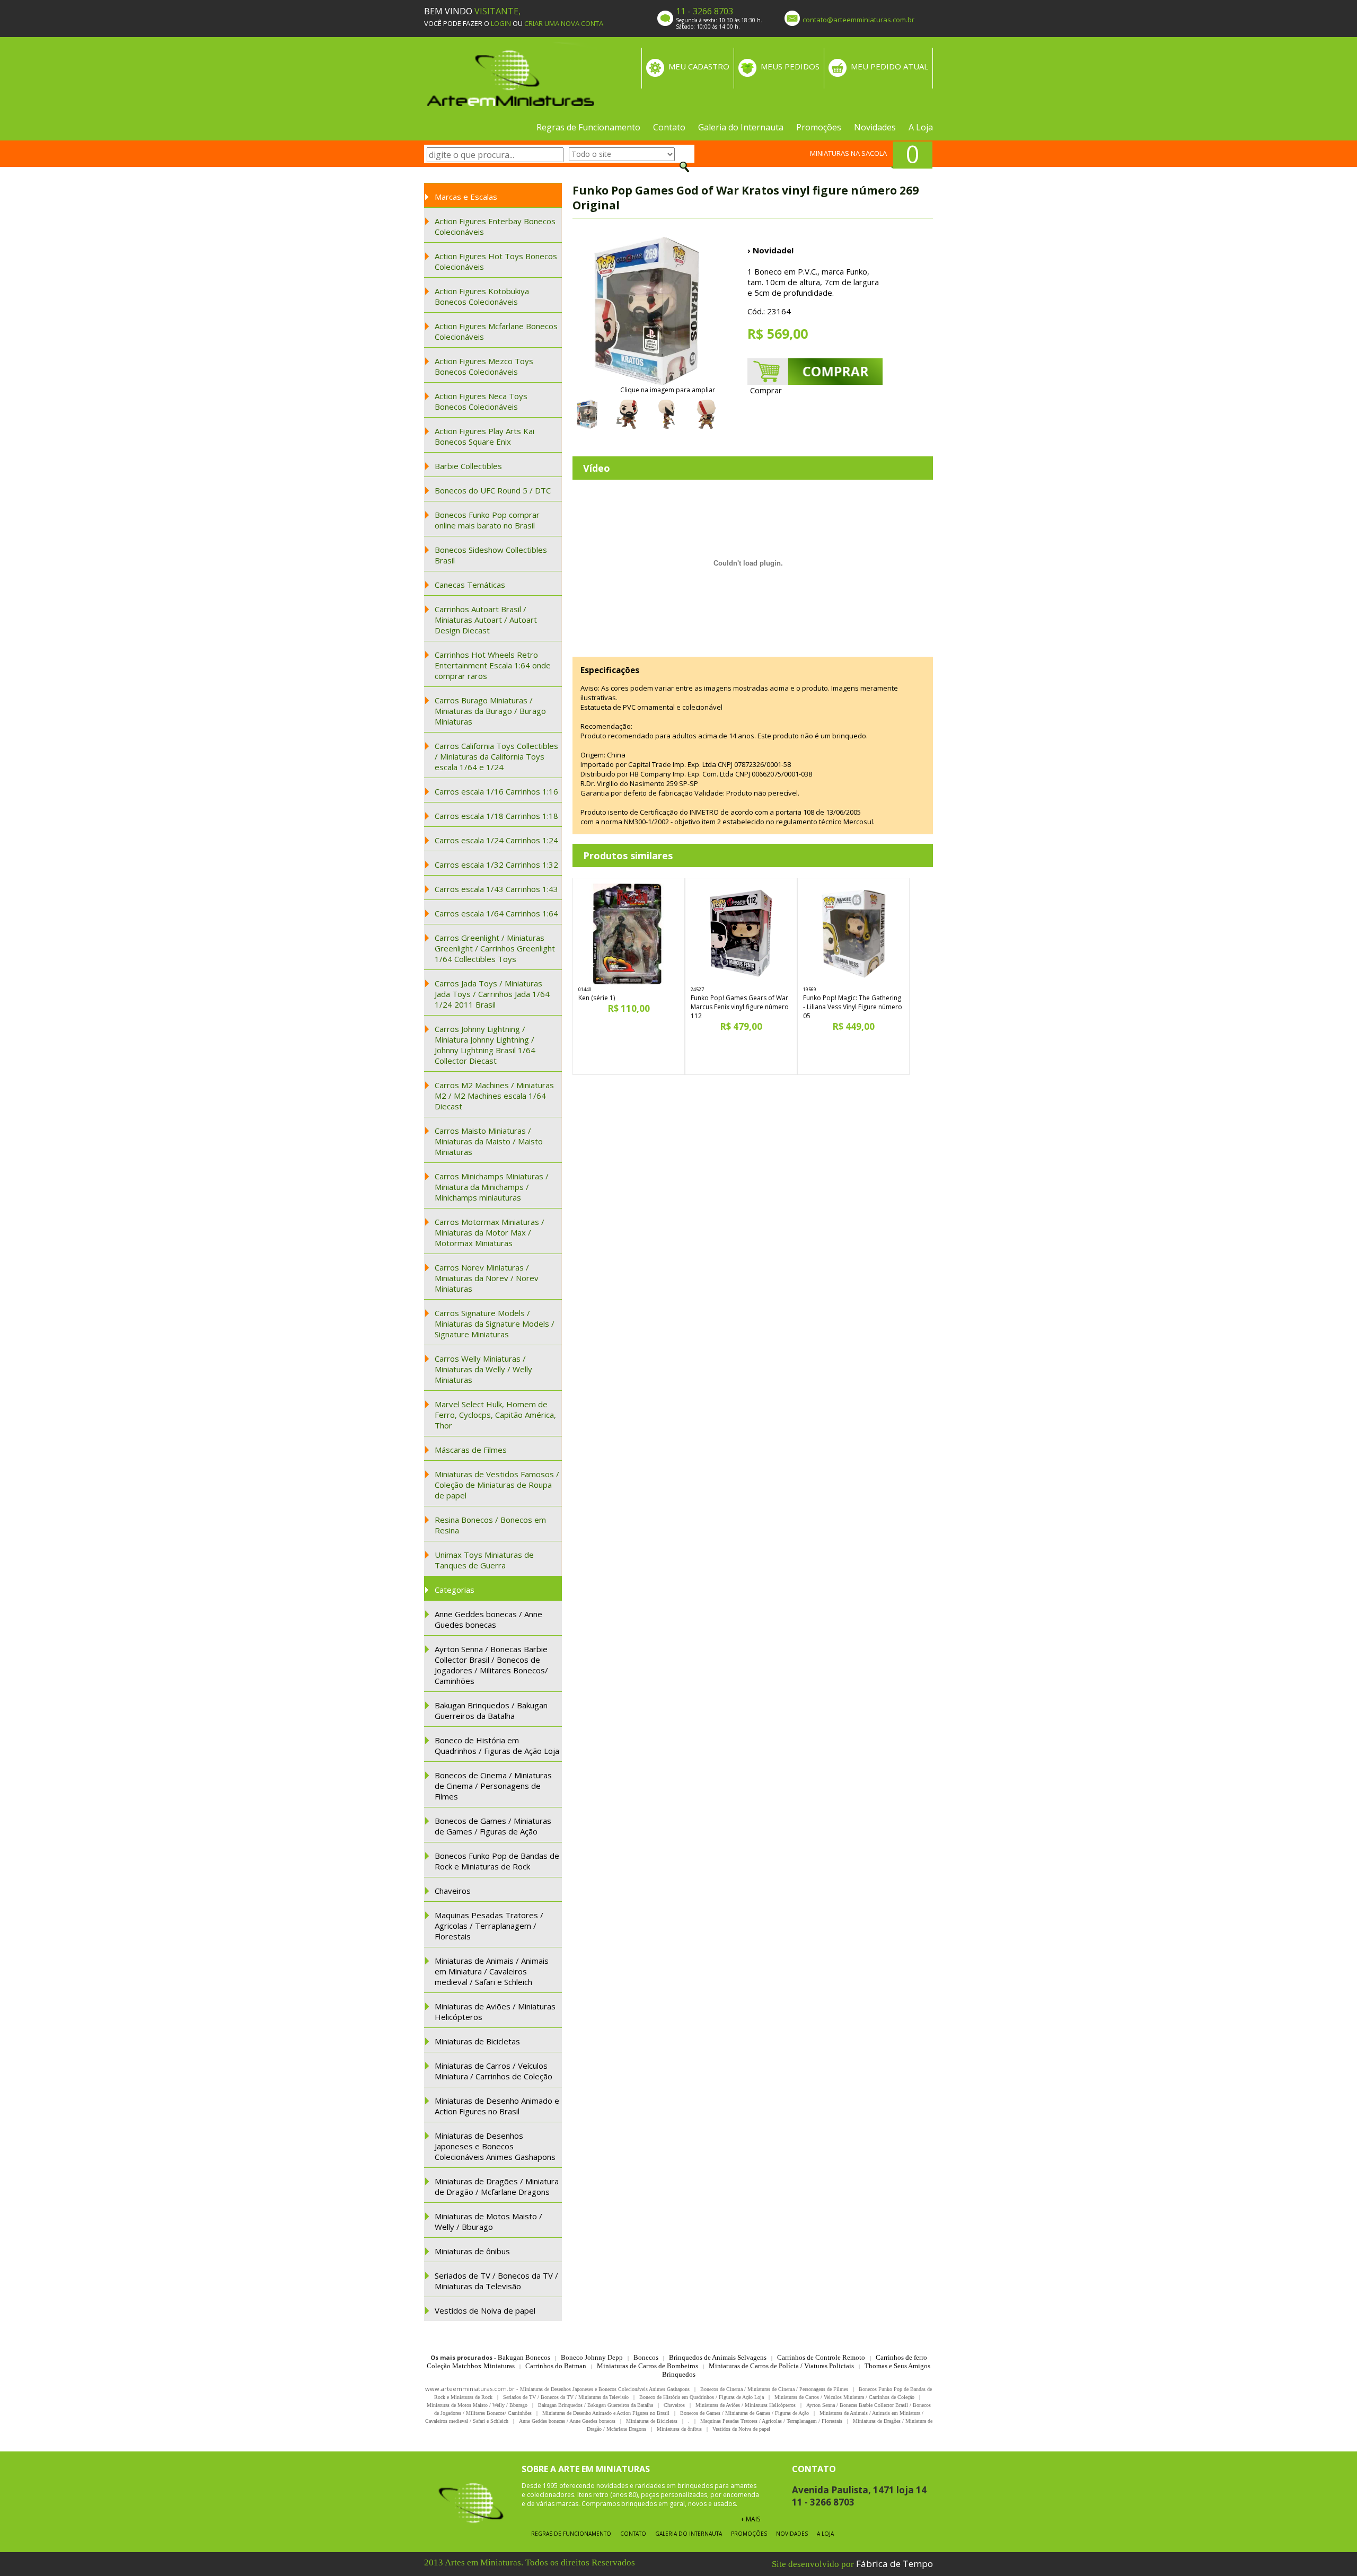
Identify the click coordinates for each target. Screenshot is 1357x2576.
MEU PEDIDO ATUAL (889, 66)
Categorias (455, 1590)
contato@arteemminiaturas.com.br (858, 20)
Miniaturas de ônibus (472, 2251)
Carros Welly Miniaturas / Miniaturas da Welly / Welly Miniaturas (483, 1369)
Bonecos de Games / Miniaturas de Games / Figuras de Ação (493, 1826)
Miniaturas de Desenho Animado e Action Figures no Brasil (497, 2106)
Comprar (766, 390)
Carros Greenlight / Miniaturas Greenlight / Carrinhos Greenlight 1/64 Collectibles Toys (495, 948)
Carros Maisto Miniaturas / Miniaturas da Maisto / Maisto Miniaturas (489, 1141)
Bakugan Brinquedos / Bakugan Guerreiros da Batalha (491, 1710)
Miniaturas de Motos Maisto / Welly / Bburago (488, 2221)
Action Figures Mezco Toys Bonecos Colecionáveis (484, 366)
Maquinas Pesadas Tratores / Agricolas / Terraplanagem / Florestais (489, 1926)
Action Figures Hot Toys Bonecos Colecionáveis (496, 261)
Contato (669, 127)
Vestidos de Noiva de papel (485, 2310)
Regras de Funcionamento (588, 127)
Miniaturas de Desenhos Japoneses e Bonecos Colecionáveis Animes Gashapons (495, 2146)
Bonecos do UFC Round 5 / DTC (493, 490)
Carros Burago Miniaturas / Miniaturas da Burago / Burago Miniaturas (490, 711)
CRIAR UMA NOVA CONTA (564, 23)
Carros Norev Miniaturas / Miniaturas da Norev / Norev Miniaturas (487, 1278)
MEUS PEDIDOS (790, 66)
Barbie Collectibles (468, 466)
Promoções (819, 127)
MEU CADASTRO (699, 66)
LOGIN (501, 23)
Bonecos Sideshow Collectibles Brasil (491, 555)
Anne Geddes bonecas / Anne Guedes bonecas (488, 1619)
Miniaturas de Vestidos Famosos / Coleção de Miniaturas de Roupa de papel (497, 1485)
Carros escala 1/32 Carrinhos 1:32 (496, 864)
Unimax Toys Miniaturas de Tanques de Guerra (484, 1560)
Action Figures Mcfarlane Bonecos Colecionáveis (496, 331)
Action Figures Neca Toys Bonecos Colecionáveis (481, 401)
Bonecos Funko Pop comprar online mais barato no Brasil (487, 520)
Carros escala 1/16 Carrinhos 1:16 (496, 791)
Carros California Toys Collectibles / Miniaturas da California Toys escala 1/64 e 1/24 (496, 756)
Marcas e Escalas (466, 197)
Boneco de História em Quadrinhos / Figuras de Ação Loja (497, 1745)
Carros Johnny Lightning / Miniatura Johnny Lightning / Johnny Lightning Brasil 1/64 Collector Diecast (485, 1045)
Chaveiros (453, 1891)
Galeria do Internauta (741, 127)
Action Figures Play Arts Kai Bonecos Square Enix (484, 436)
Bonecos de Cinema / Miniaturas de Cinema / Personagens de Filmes (493, 1786)
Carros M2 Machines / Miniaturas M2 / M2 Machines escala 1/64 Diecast (494, 1096)
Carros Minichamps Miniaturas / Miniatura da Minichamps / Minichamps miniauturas (492, 1187)
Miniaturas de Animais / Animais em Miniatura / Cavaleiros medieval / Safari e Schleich (492, 1971)
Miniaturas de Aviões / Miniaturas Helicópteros (495, 2012)
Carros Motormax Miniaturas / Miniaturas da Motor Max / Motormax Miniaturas (490, 1232)
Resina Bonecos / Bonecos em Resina (490, 1525)
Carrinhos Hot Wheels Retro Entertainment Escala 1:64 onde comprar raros (493, 665)
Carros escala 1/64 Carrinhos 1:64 (496, 913)
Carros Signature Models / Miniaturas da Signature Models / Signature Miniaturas (495, 1324)
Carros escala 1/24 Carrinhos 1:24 (496, 840)
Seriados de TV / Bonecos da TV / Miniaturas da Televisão (496, 2281)
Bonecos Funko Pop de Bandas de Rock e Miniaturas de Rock (497, 1861)
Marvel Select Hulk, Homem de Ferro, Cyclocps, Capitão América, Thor (495, 1415)
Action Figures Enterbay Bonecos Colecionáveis (495, 226)
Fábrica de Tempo (895, 2564)
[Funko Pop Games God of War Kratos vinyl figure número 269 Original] (647, 311)
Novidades (875, 127)
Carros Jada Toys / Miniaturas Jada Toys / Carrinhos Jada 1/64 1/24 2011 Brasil (492, 994)
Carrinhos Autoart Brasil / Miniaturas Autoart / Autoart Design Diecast (486, 620)
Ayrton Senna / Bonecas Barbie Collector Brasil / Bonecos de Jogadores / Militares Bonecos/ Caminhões (491, 1665)
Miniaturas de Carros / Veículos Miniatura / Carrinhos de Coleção (494, 2071)
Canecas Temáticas (470, 585)
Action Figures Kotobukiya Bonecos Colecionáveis (482, 296)
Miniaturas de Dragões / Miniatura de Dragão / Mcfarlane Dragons (497, 2186)
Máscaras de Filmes (471, 1450)
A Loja (921, 127)
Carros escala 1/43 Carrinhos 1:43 (496, 889)
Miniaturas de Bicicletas (477, 2041)
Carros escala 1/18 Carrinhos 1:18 (496, 816)
